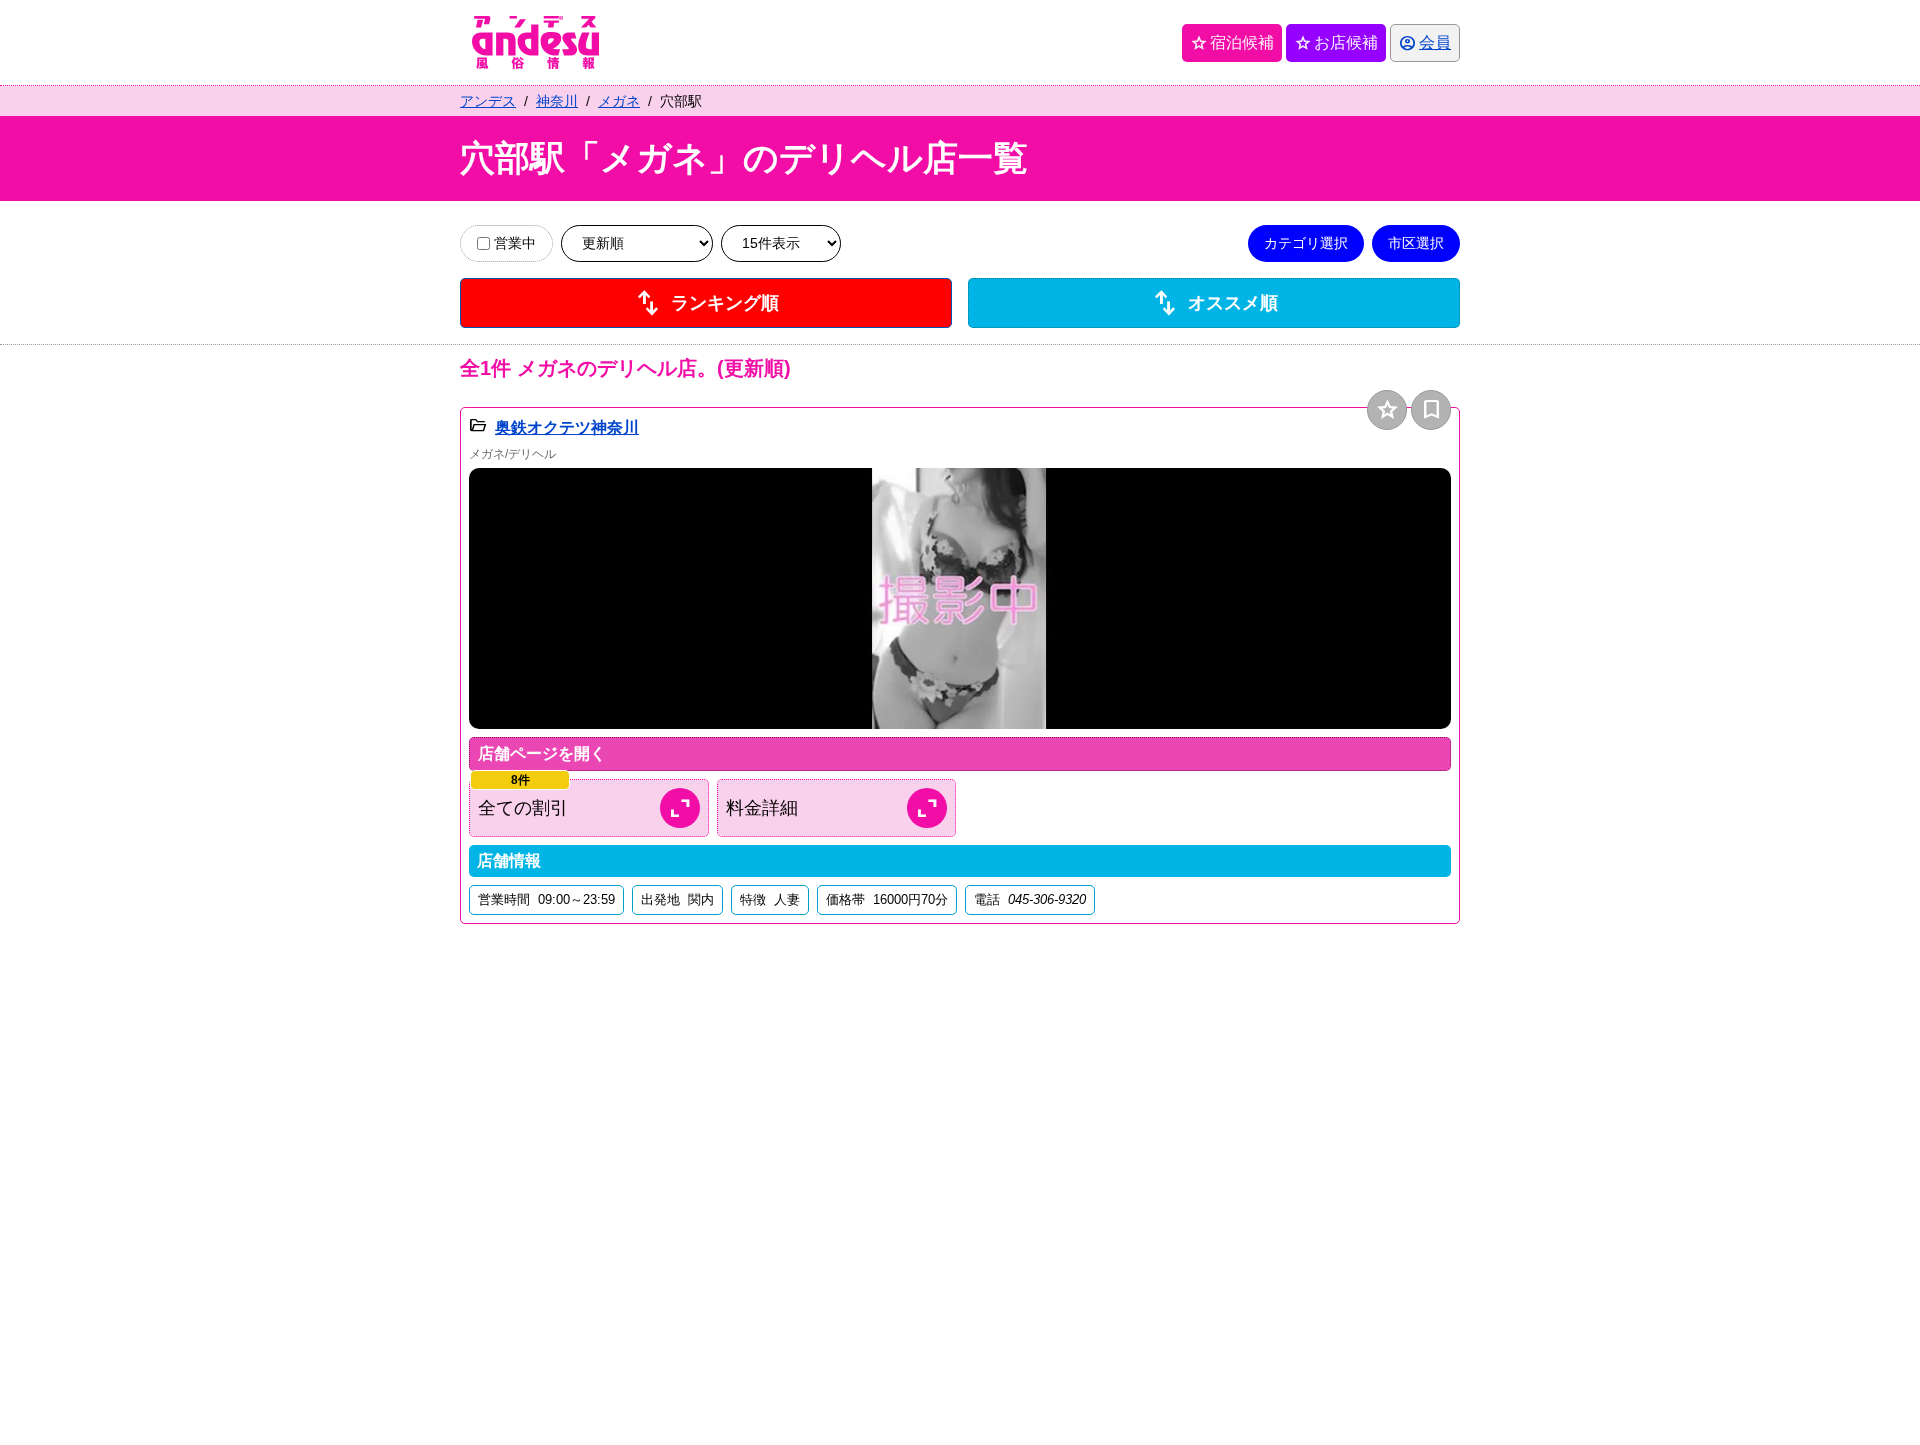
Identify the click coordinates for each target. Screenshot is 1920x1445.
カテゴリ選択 (1306, 243)
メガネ (619, 101)
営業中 (515, 243)
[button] (960, 599)
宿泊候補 (1232, 43)
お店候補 (1336, 43)
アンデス (488, 101)
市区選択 (1416, 243)
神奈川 (557, 101)
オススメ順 (1214, 303)
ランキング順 (706, 303)
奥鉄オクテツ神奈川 (567, 427)
